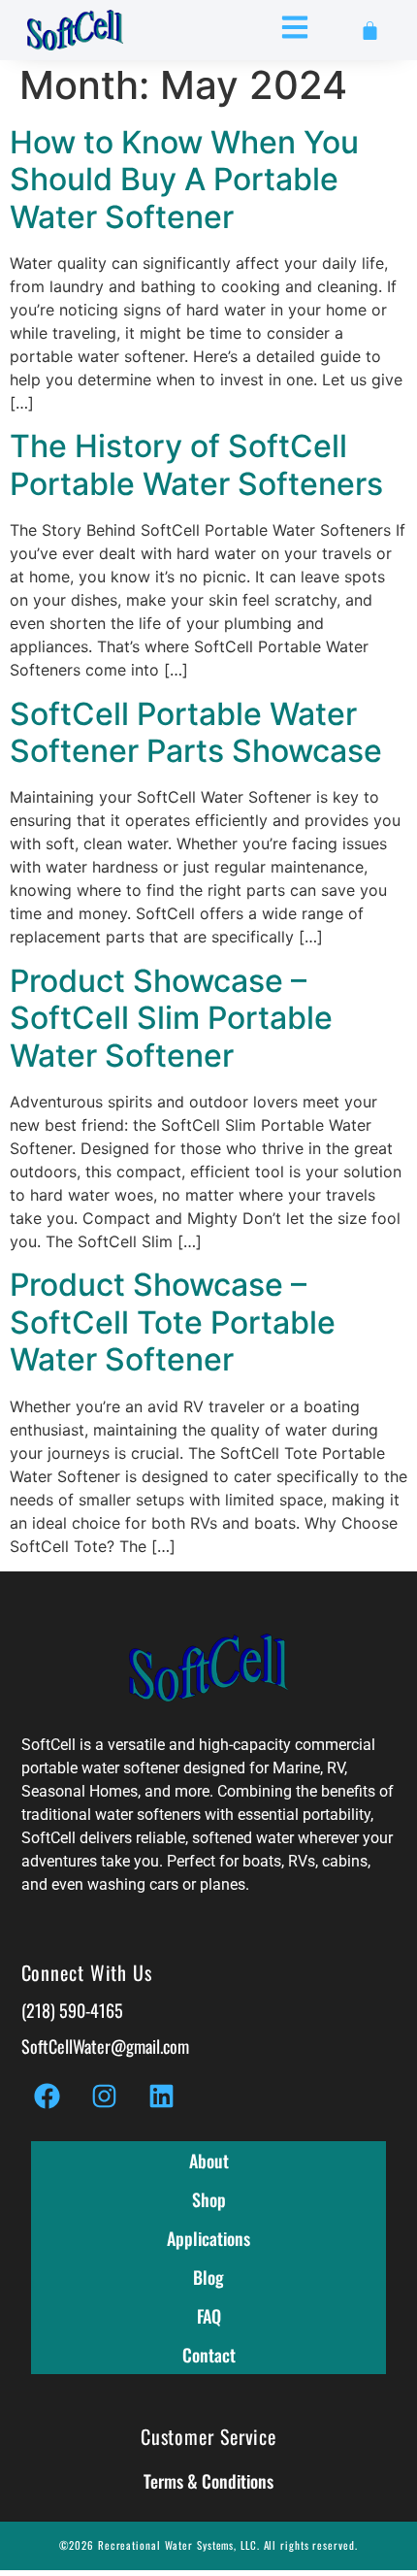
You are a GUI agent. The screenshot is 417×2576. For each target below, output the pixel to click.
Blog (208, 2277)
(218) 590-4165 (72, 2010)
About (209, 2161)
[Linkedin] (162, 2096)
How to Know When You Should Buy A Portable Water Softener (184, 180)
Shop (209, 2199)
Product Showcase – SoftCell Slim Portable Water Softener (171, 1018)
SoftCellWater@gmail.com (105, 2046)
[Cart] (370, 31)
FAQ (209, 2316)
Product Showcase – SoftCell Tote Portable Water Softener (173, 1322)
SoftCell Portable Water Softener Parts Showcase (196, 732)
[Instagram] (105, 2096)
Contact (209, 2355)
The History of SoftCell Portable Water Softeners (196, 464)
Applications (208, 2238)
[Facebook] (48, 2096)
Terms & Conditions (208, 2481)
